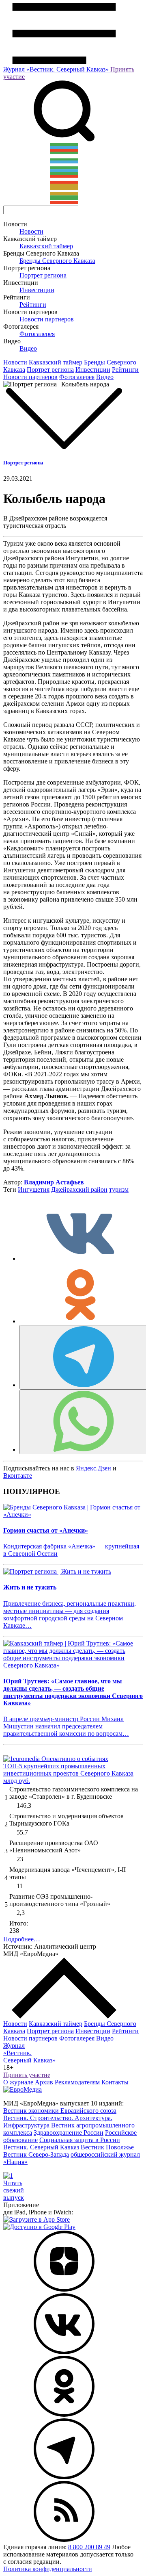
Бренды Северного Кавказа (57, 261)
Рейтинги (33, 305)
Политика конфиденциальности (48, 2569)
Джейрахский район (79, 1189)
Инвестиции (37, 290)
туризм (119, 1189)
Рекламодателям (77, 2082)
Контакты (115, 2082)
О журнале (18, 2082)
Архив (44, 2082)
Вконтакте (18, 1476)
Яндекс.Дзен (93, 1468)
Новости (31, 231)
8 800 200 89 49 (89, 2547)
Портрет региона (43, 275)
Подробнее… (22, 1939)
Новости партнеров (47, 319)
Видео (28, 348)
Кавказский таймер (46, 246)
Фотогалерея (37, 334)
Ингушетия (34, 1189)
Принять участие (27, 2075)
